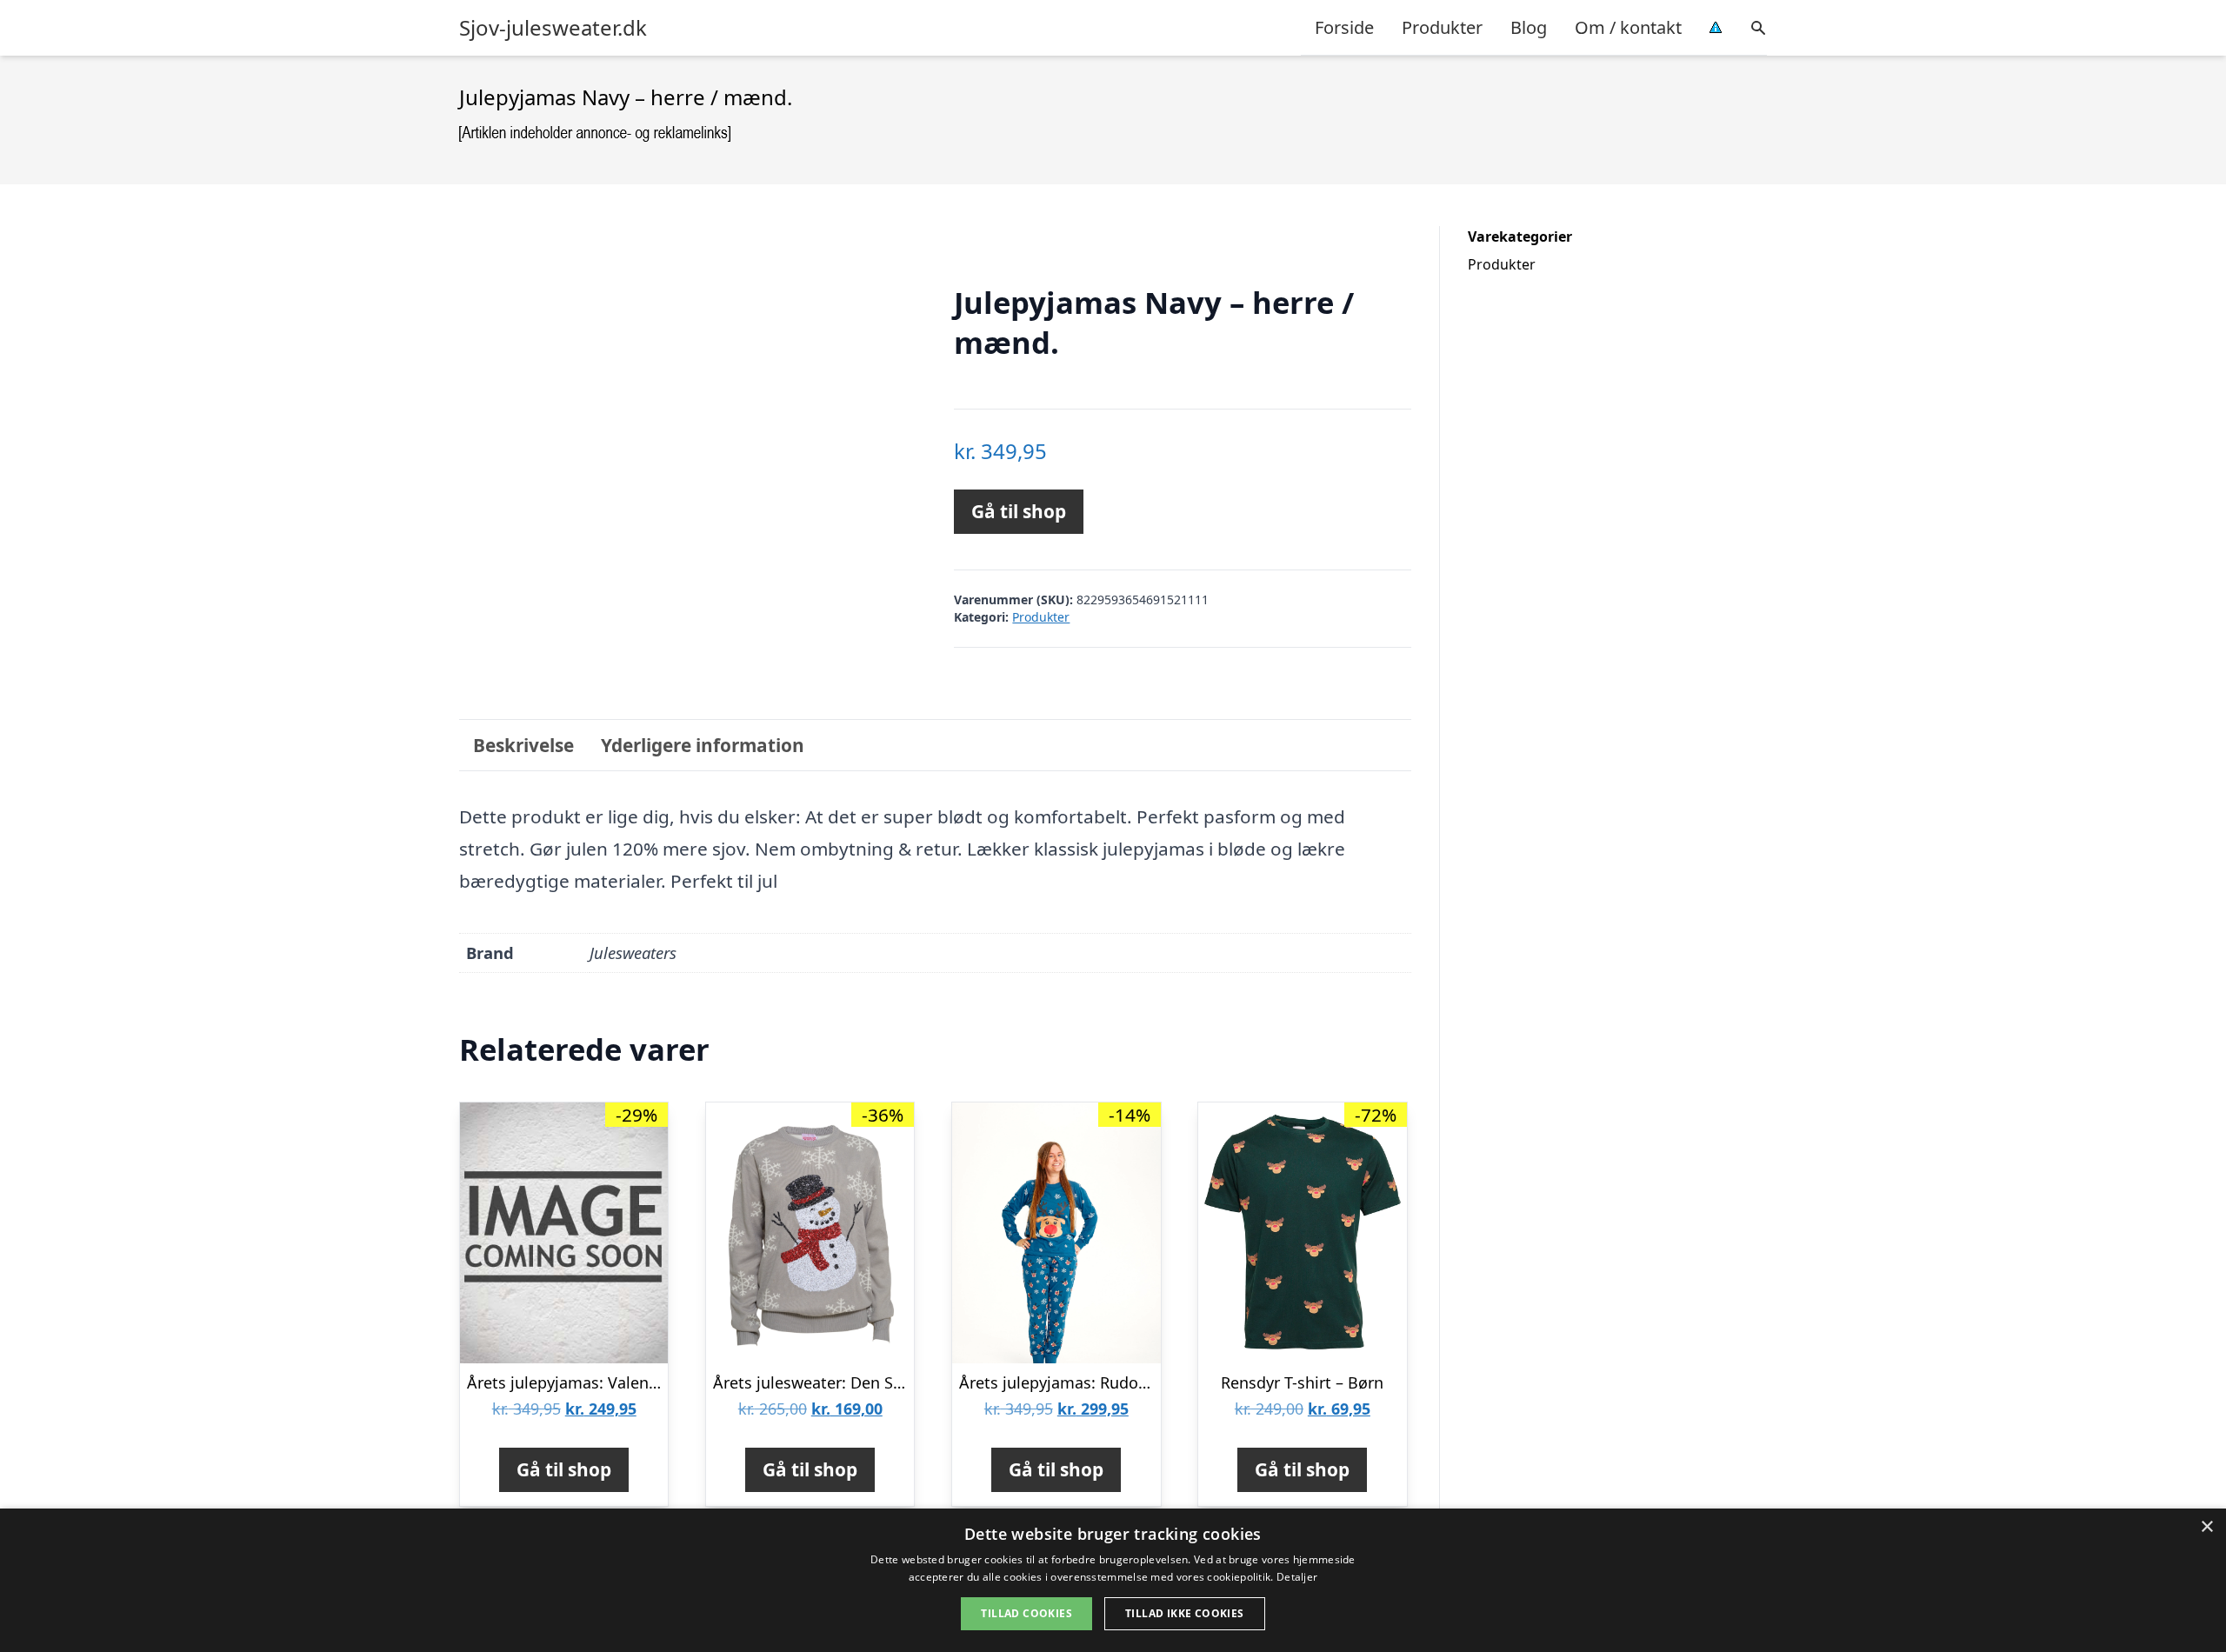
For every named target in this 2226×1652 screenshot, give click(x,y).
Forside (1344, 27)
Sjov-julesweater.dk (553, 28)
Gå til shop (1019, 511)
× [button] (2206, 1527)
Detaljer (1297, 1577)
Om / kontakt (1628, 27)
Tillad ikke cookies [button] (1185, 1613)
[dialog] (1113, 1580)
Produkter (1442, 27)
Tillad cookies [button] (1026, 1613)
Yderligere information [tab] (703, 745)
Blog (1529, 27)
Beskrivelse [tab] (523, 745)
